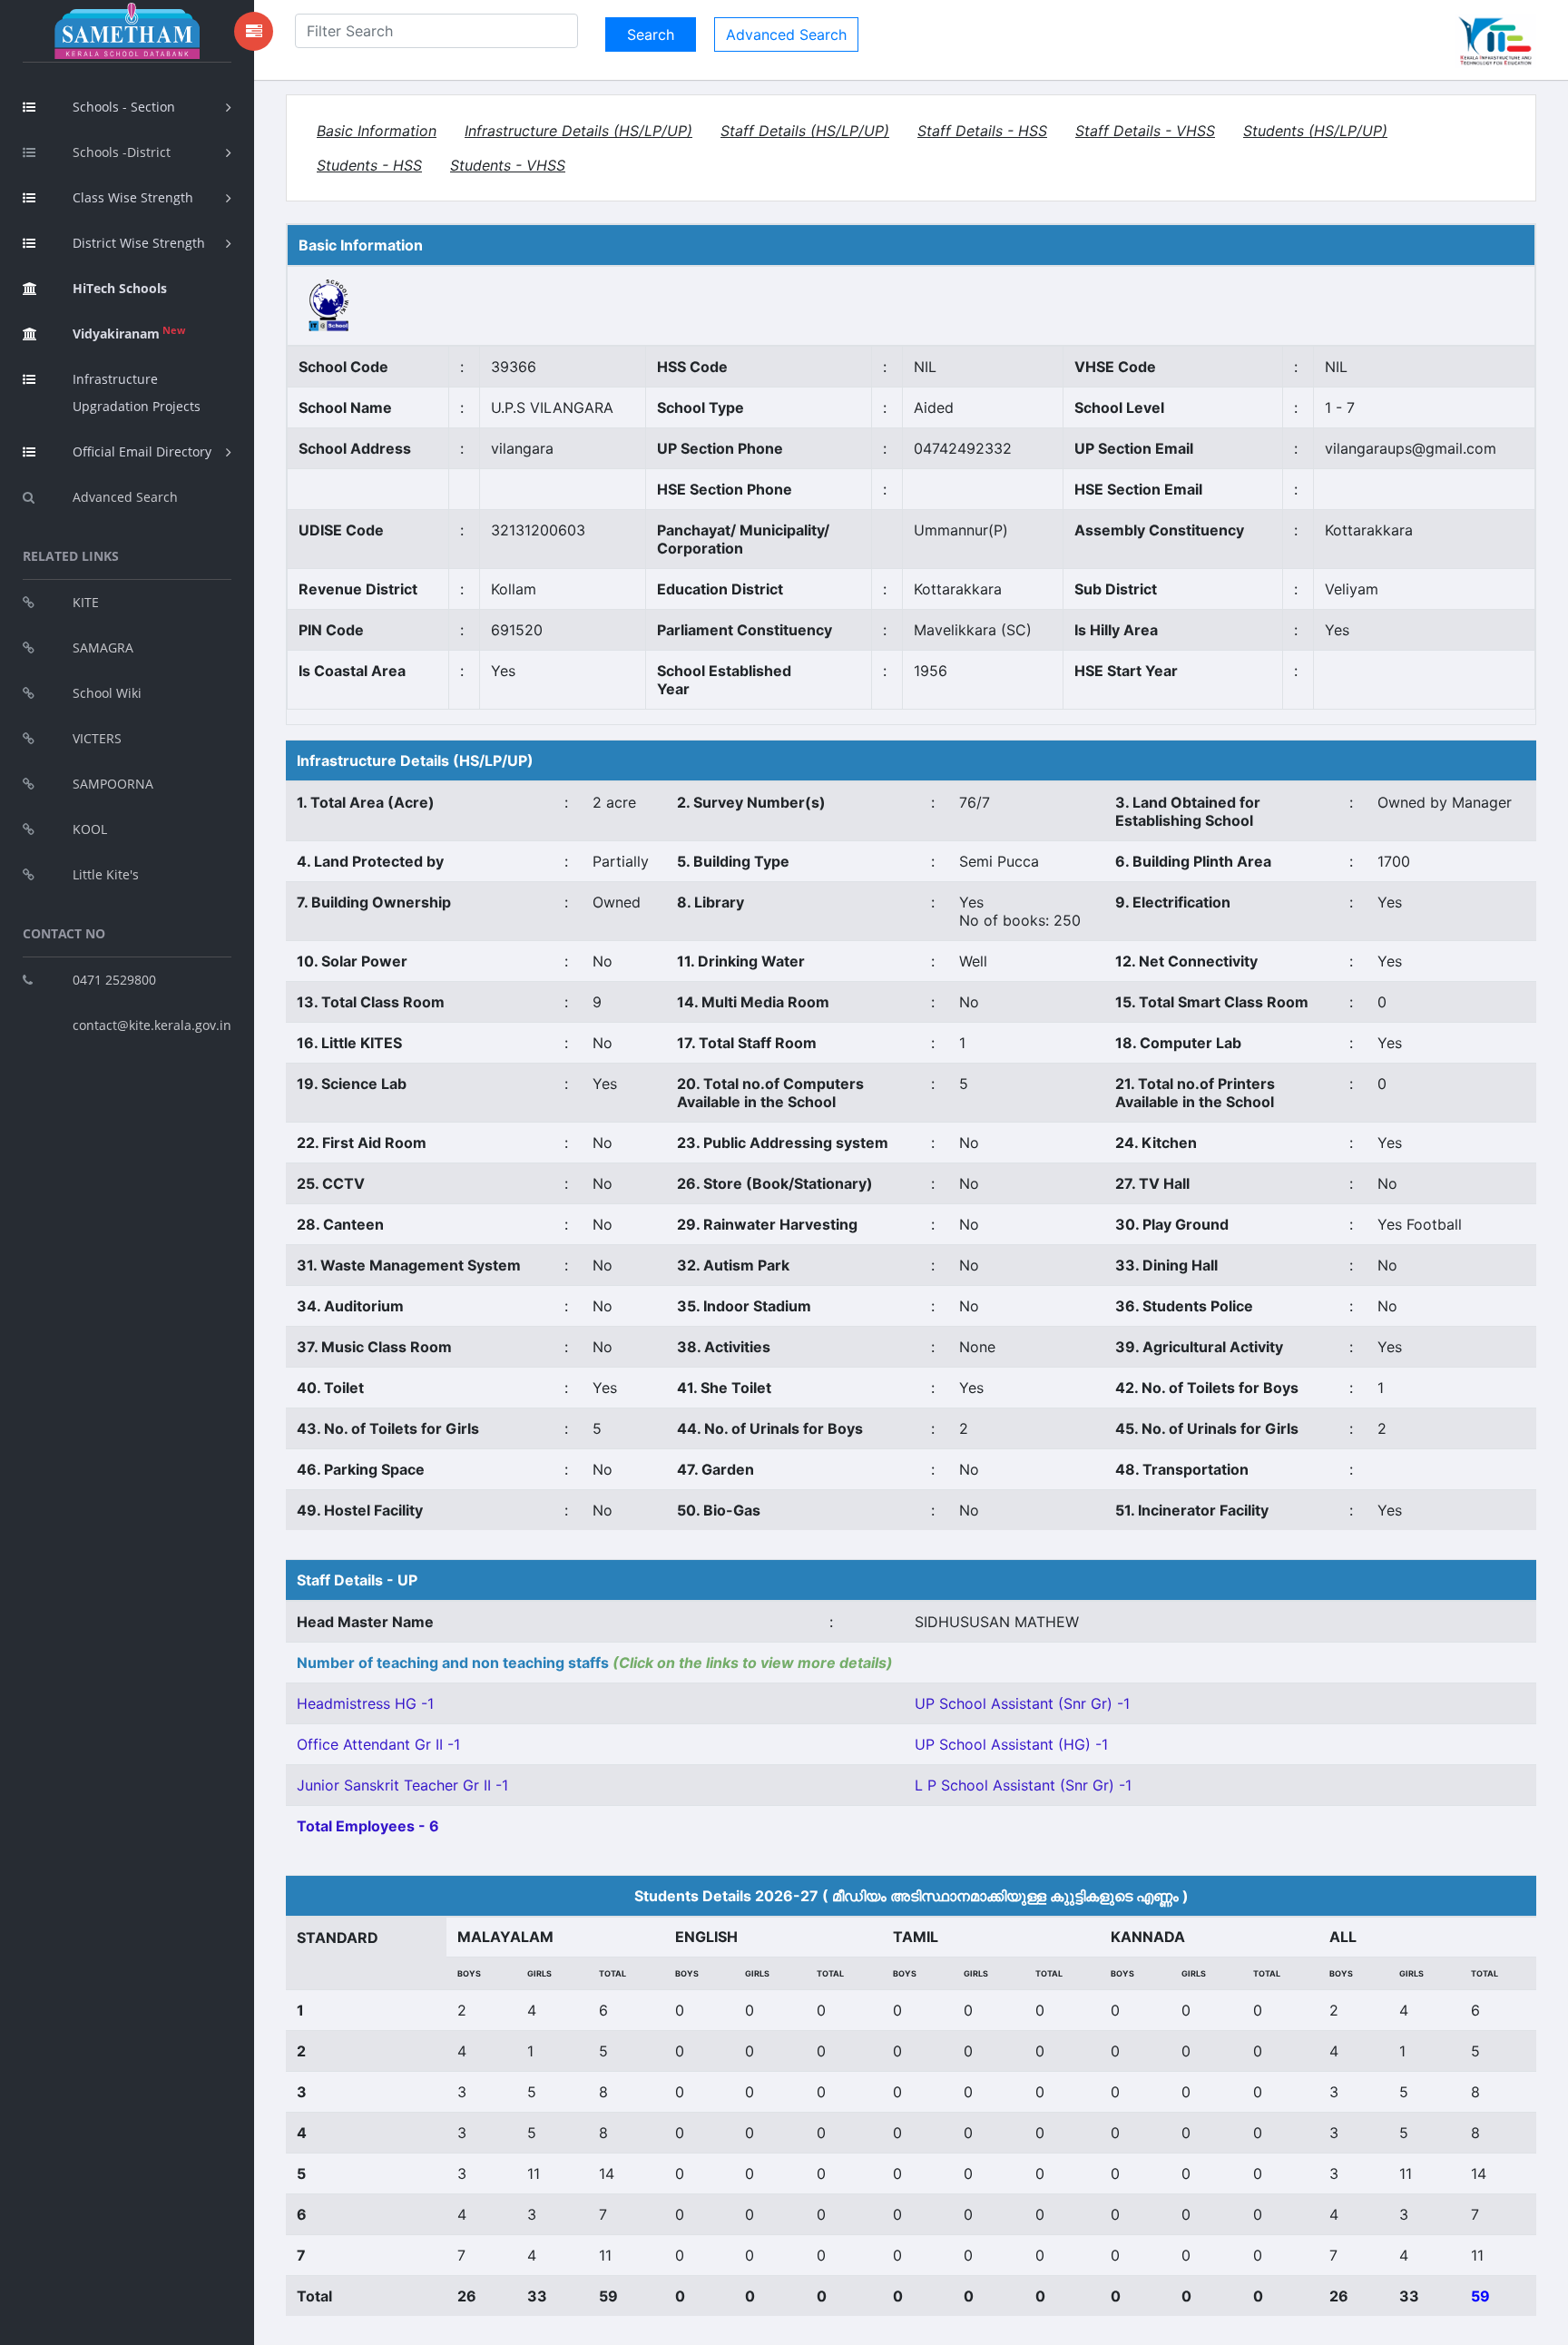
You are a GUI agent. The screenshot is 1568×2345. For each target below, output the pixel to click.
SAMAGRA (103, 648)
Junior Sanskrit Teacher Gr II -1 (402, 1785)
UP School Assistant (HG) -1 (1011, 1744)
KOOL (90, 829)
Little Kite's (106, 874)
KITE (86, 602)
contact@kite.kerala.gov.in (152, 1025)
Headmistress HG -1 (365, 1703)
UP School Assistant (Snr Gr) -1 (1022, 1703)
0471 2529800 (114, 980)
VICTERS (97, 738)
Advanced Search (125, 497)
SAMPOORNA (113, 784)
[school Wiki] (329, 304)
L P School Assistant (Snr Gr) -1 (1023, 1785)
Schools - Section (124, 107)
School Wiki (107, 693)
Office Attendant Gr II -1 (378, 1744)
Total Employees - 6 (368, 1826)
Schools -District (122, 152)
